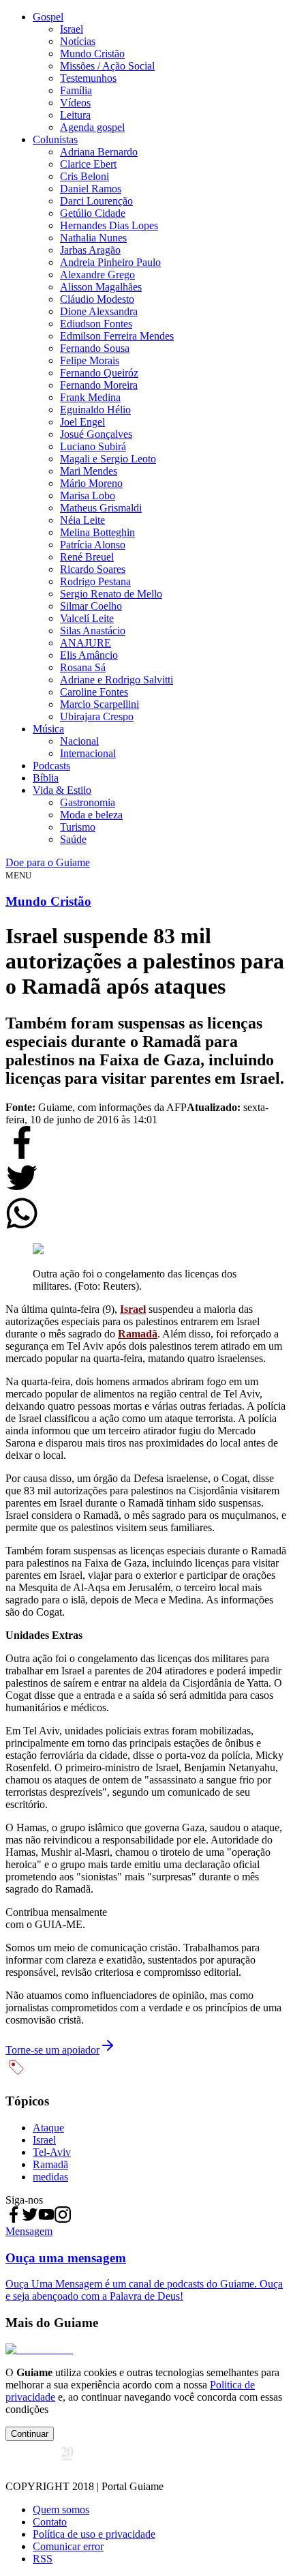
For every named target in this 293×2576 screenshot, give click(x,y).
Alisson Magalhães (101, 287)
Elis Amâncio (89, 655)
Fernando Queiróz (99, 373)
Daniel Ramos (91, 189)
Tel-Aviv (52, 2152)
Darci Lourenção (96, 201)
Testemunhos (88, 78)
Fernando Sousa (95, 348)
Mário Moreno (91, 483)
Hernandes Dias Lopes (109, 225)
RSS (43, 2559)
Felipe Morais (90, 360)
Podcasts (51, 766)
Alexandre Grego (97, 275)
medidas (50, 2177)
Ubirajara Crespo (97, 716)
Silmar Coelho (91, 606)
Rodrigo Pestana (95, 581)
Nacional (79, 741)
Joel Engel (82, 422)
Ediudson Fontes (96, 324)
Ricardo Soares (93, 569)
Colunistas (55, 139)
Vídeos (75, 103)
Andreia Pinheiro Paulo (110, 262)
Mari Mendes (89, 471)
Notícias (78, 41)
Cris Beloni (84, 176)
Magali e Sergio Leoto (108, 459)
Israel (72, 29)
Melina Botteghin (97, 532)
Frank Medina (90, 397)
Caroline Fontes (94, 692)
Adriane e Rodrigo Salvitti (117, 680)
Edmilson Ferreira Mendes (117, 336)
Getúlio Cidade (93, 213)
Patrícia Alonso (93, 545)
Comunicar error (68, 2546)
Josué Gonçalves (96, 434)
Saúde (73, 839)
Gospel (48, 17)
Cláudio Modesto (97, 299)
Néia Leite (82, 520)
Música (48, 729)
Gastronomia (88, 802)
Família (76, 90)
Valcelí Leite (87, 618)
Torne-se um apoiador (52, 2050)
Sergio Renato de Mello (111, 594)
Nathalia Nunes (93, 238)
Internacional (88, 753)
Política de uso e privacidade (94, 2534)
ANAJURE (86, 643)
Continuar (30, 2434)
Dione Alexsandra (99, 311)
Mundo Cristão (92, 54)
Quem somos (61, 2510)
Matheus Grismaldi (101, 508)
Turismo (78, 827)
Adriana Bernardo (99, 152)
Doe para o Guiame (48, 862)
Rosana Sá (83, 667)
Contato (50, 2522)
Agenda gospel (92, 127)
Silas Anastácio (93, 631)
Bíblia (46, 778)
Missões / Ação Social (107, 66)
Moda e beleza (91, 815)
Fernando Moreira (99, 385)
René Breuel (87, 557)
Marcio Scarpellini (99, 704)
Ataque (48, 2128)
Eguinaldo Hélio (95, 410)
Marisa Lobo (88, 495)
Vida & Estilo (62, 790)
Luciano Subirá (93, 446)
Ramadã (138, 1334)
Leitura (75, 115)
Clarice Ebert (88, 164)
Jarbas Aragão (90, 250)
